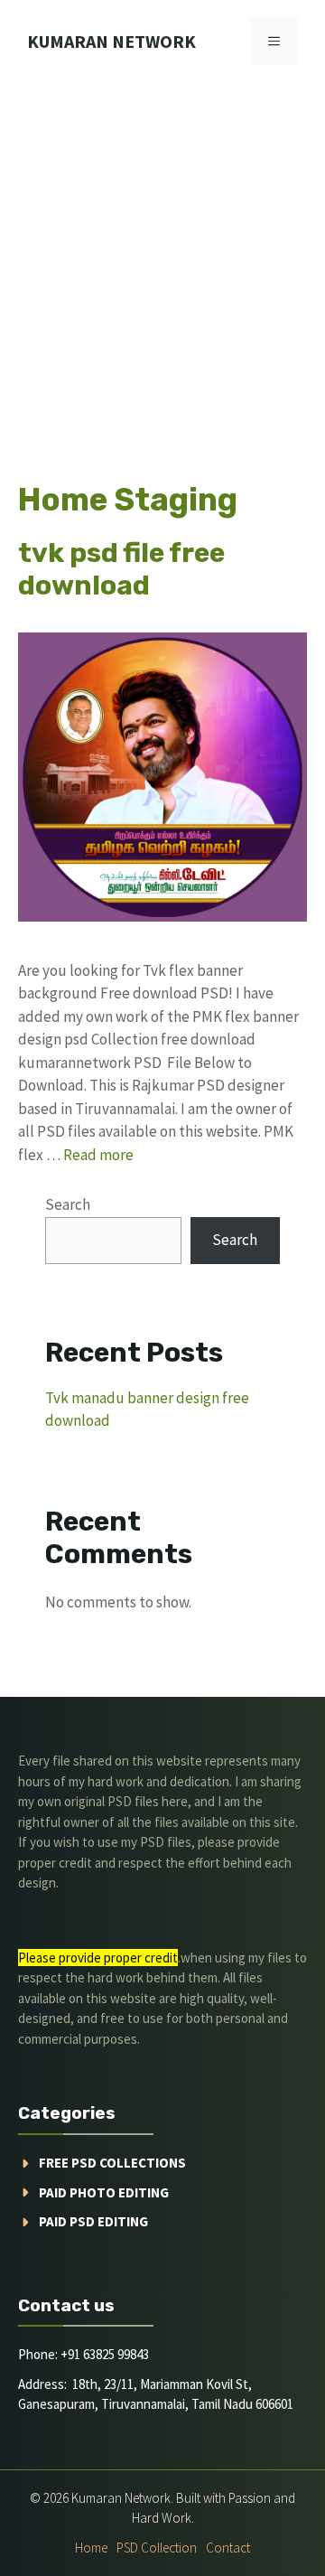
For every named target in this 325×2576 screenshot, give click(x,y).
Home (91, 2548)
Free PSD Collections (112, 2163)
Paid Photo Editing (104, 2192)
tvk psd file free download (121, 569)
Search (68, 1204)
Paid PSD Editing (93, 2221)
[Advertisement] (162, 255)
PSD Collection (157, 2548)
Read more (98, 1155)
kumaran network (111, 41)
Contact (228, 2548)
